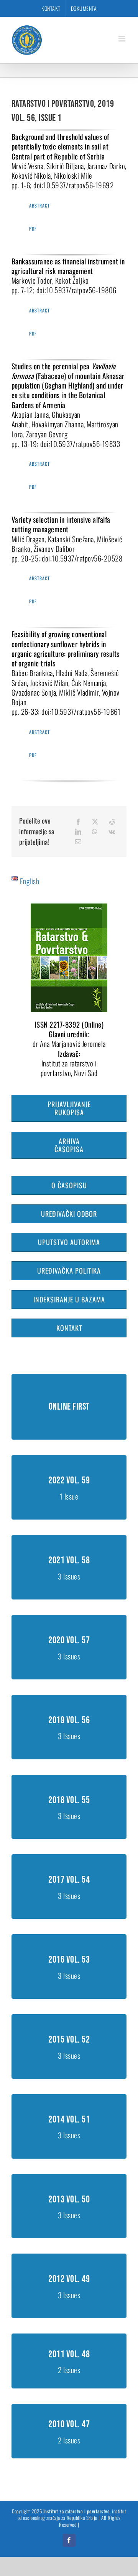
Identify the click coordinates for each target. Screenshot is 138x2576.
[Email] (78, 842)
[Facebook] (78, 822)
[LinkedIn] (78, 832)
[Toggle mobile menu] (123, 39)
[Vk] (112, 832)
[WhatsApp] (95, 832)
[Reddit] (112, 822)
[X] (95, 822)
